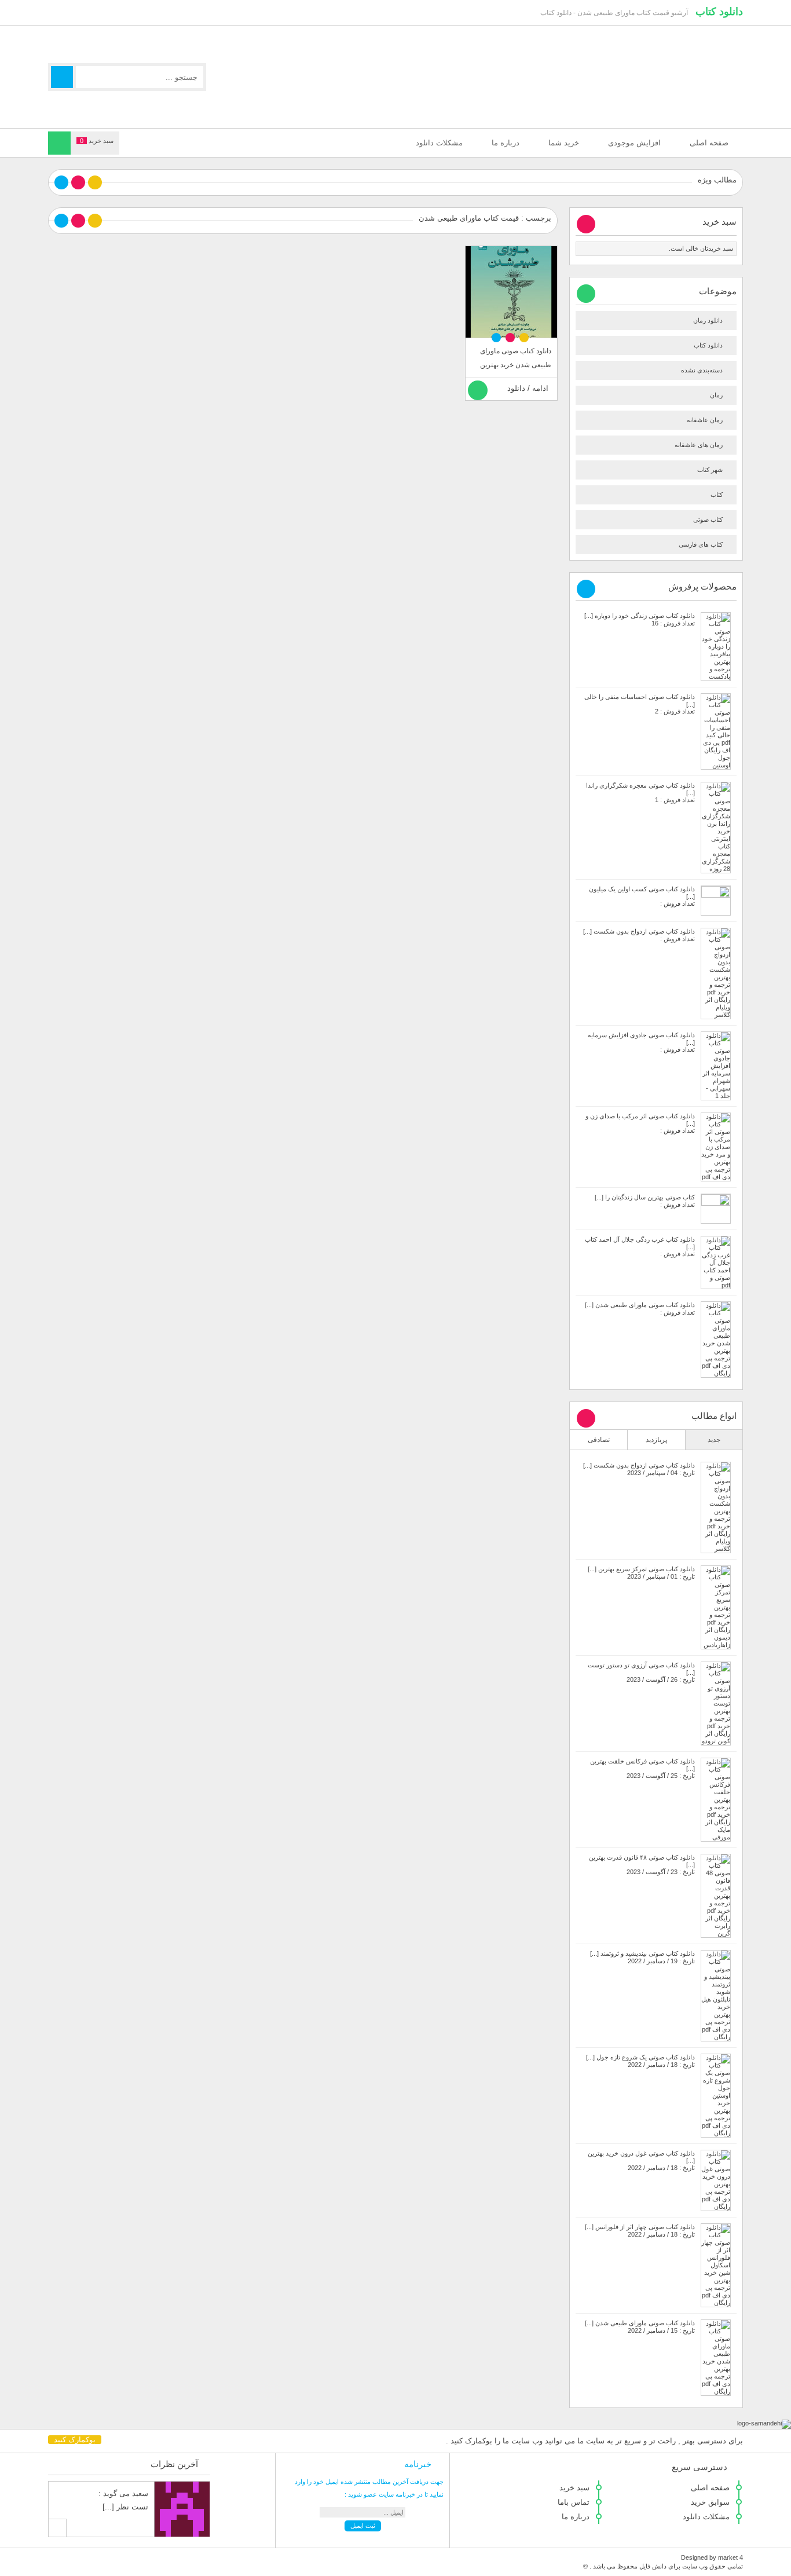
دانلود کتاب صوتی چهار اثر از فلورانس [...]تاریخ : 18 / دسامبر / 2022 (640, 2231)
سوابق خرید (710, 2502)
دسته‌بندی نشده (702, 370)
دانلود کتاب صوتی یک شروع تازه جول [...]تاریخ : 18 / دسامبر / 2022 (640, 2061)
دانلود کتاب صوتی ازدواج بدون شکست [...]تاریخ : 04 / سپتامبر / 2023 (639, 1469)
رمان (716, 395)
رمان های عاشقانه (699, 445)
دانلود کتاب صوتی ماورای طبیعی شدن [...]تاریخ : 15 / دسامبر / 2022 (640, 2327)
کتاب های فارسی (701, 544)
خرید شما (564, 143)
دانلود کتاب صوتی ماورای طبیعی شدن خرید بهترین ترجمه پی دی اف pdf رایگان (512, 365)
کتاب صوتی (708, 519)
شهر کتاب (710, 470)
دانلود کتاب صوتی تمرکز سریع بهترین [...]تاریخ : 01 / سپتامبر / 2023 (641, 1573)
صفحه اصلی (709, 143)
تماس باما (574, 2502)
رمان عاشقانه (705, 420)
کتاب (717, 495)
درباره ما (506, 143)
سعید (140, 2493)
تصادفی (599, 1440)
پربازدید (656, 1440)
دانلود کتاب (719, 12)
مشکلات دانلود (439, 143)
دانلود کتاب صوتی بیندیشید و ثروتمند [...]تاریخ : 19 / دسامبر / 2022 (642, 1957)
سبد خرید (574, 2488)
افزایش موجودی (634, 143)
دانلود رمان (708, 320)
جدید (714, 1440)
